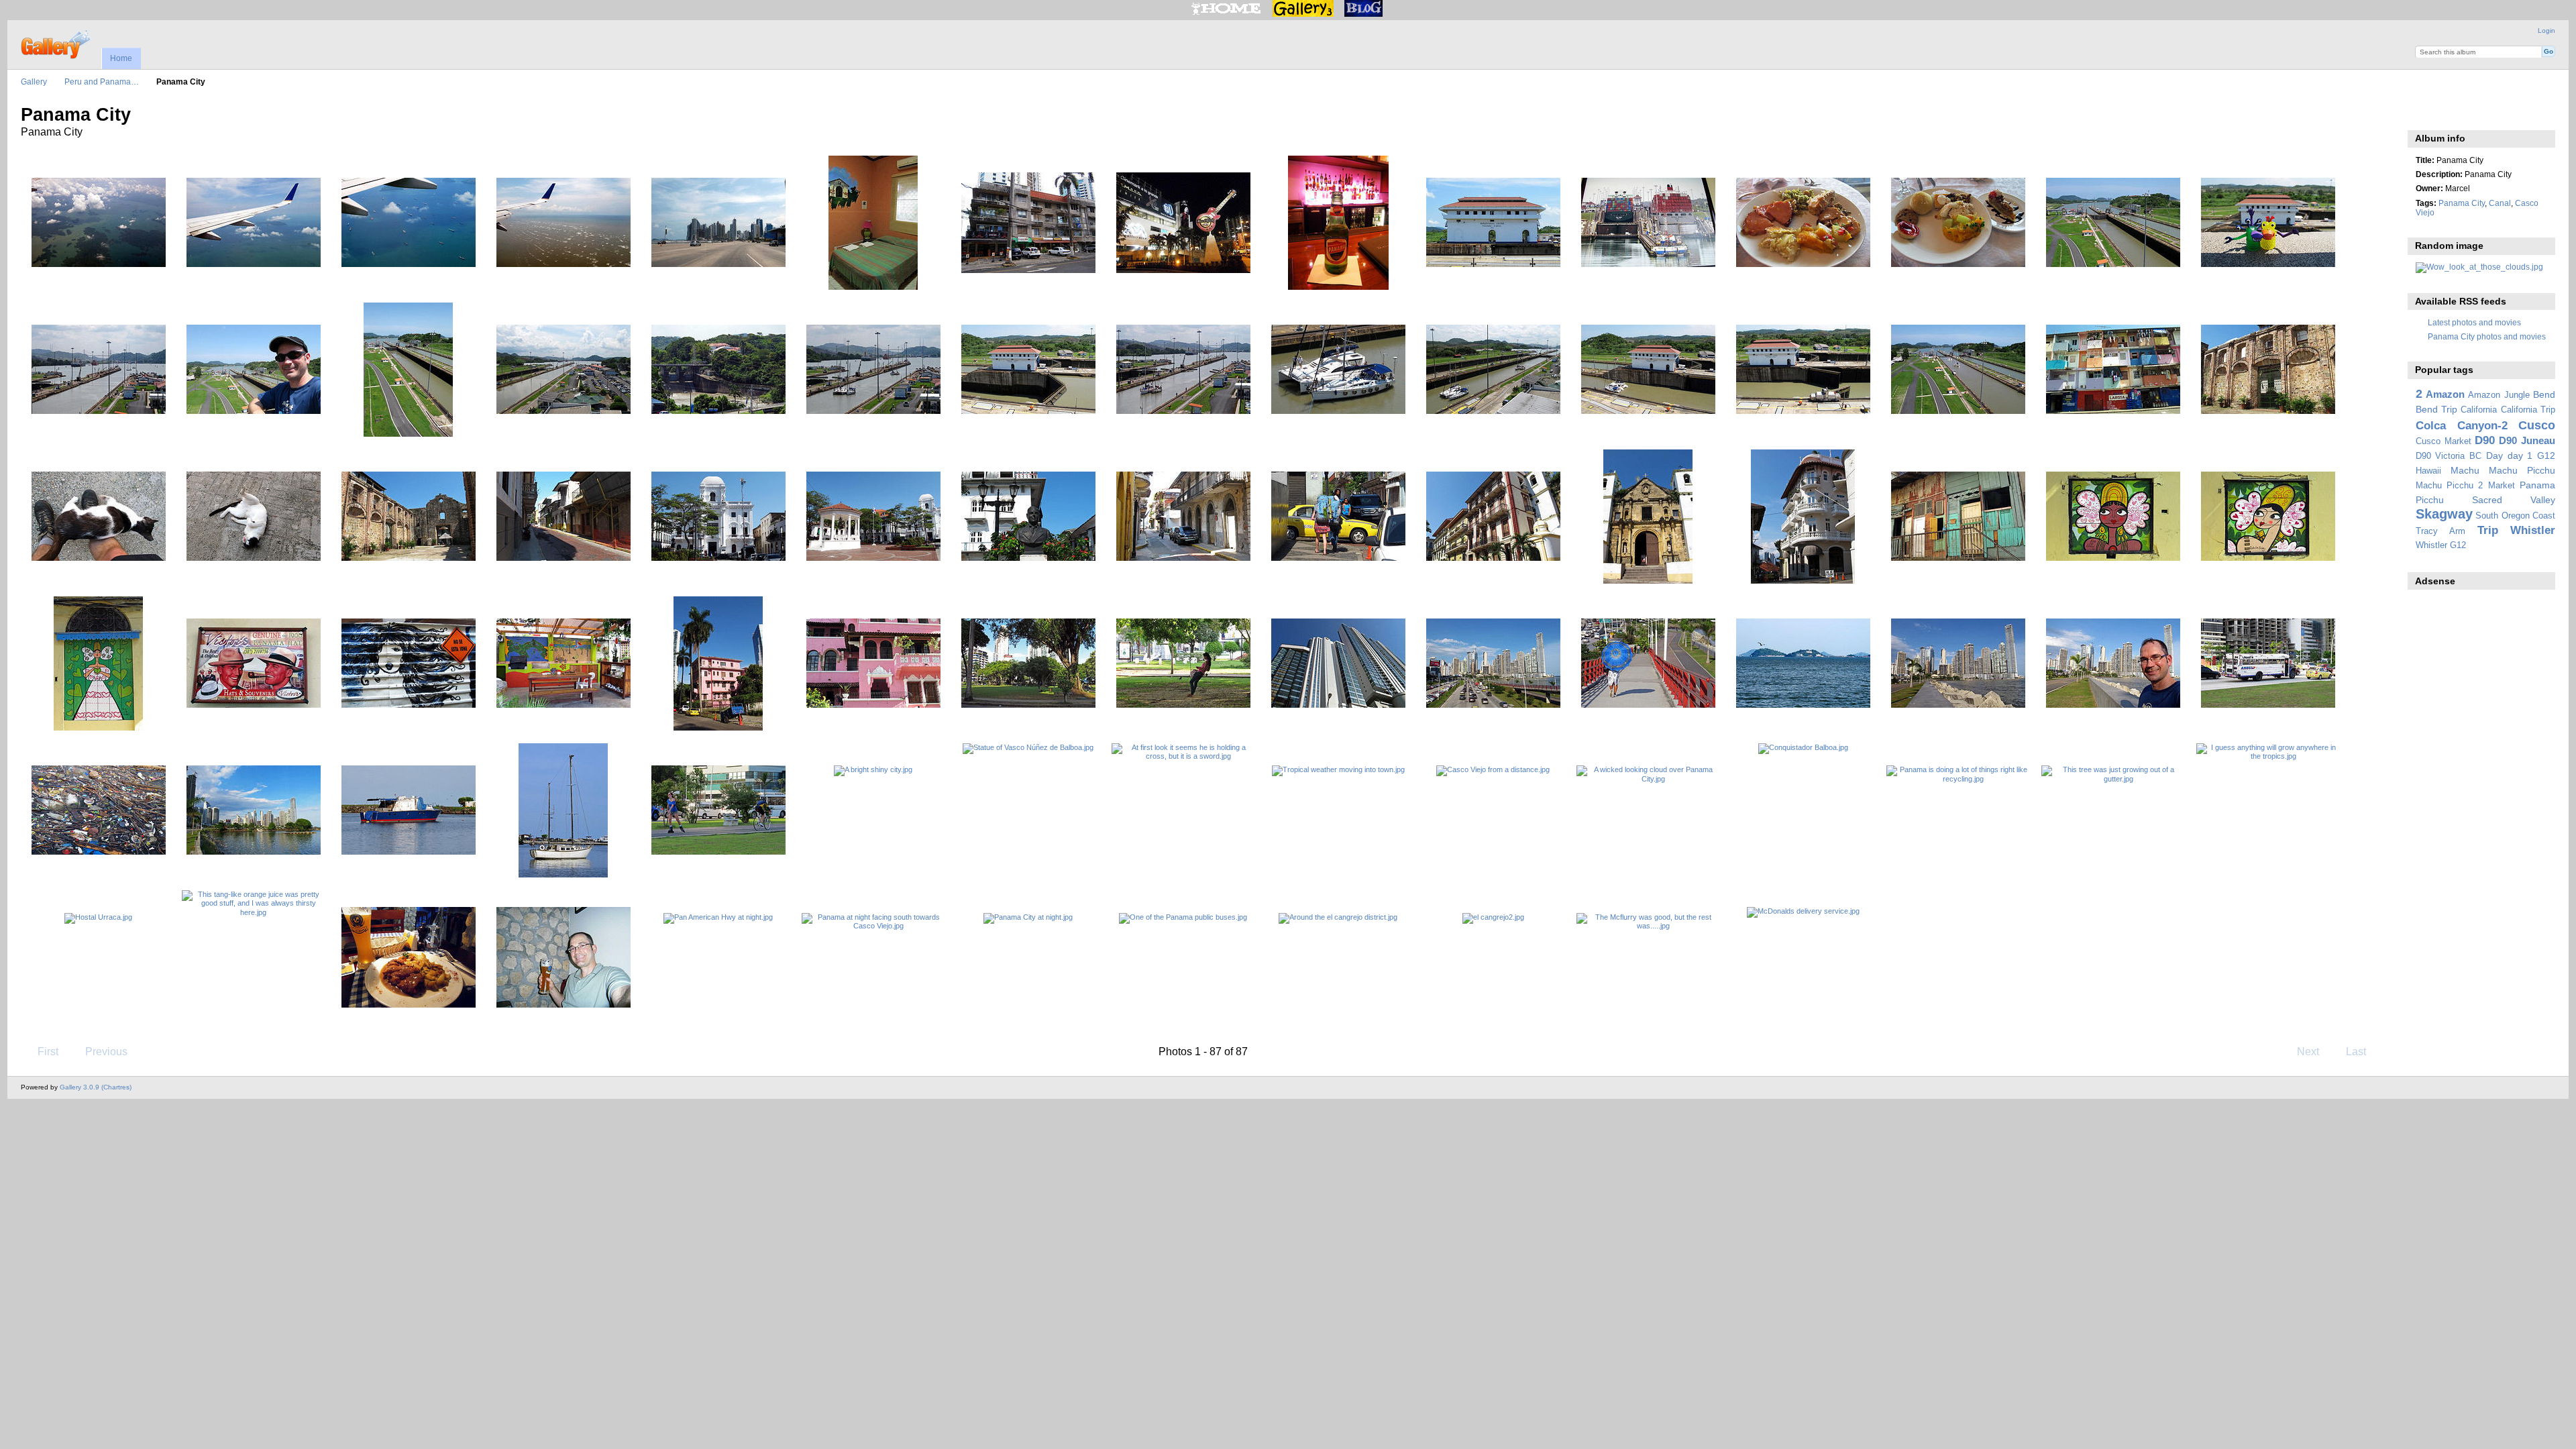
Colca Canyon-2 (2462, 426)
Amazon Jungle (2499, 395)
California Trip (2528, 410)
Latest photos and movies (2474, 322)
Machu (2465, 470)
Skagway (2444, 514)
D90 (2485, 440)
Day (2494, 455)
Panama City (2462, 203)
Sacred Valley (2514, 500)
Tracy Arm (2440, 531)
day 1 (2520, 455)
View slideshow (2423, 113)
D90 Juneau (2527, 440)
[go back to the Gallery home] (57, 43)
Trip (2488, 530)
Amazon (2445, 394)
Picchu (2430, 500)
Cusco (2537, 425)
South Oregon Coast (2515, 516)
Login (2546, 31)
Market (2502, 486)
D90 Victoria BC (2449, 456)
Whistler (2533, 530)
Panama (2537, 485)
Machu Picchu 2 (2450, 486)
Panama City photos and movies (2487, 336)
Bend (2544, 394)
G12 (2546, 455)
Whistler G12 (2441, 545)
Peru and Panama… (102, 82)
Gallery (34, 82)
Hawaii (2428, 471)
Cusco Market (2444, 441)
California (2479, 410)
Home (121, 58)
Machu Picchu (2522, 470)
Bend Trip (2436, 409)
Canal (2500, 203)
